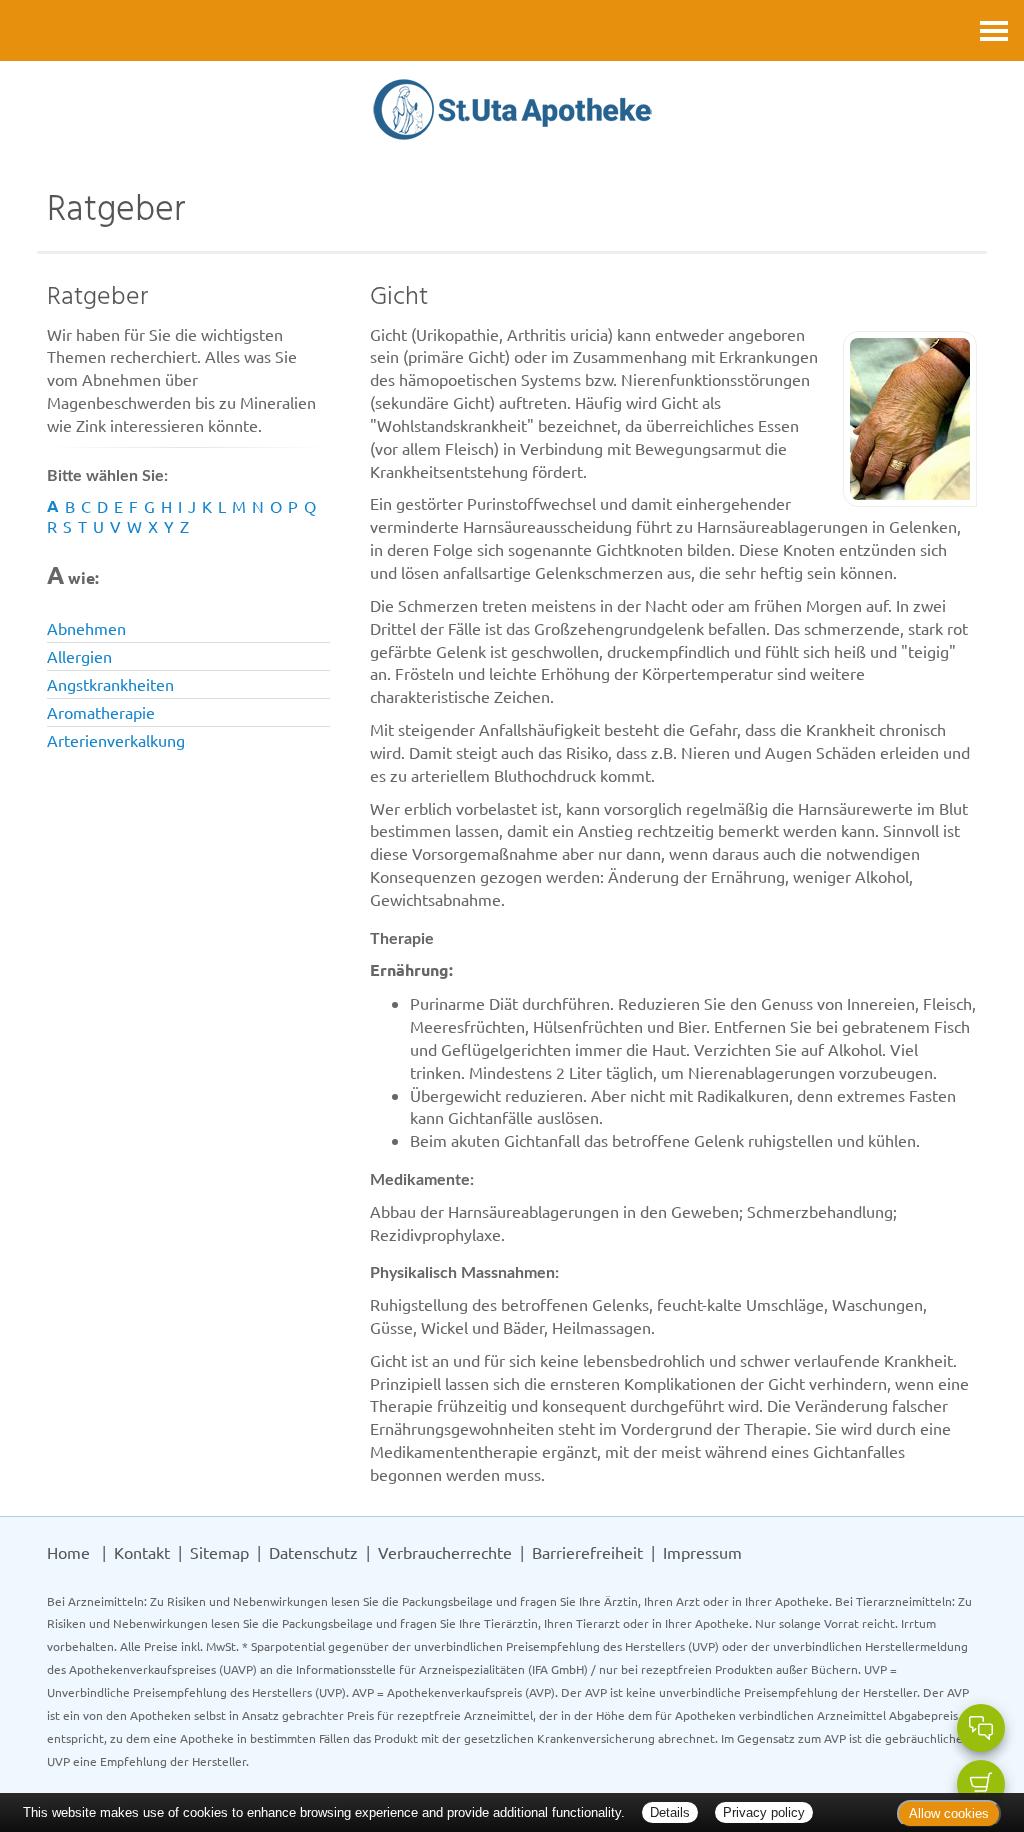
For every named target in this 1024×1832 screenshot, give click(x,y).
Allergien (79, 656)
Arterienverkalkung (116, 740)
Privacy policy (764, 1812)
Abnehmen (86, 628)
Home (68, 1552)
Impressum (702, 1552)
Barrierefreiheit (587, 1552)
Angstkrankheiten (110, 684)
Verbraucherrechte (445, 1552)
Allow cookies (949, 1813)
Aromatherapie (101, 712)
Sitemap (219, 1552)
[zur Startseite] (512, 111)
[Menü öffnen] (994, 30)
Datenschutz (313, 1552)
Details (670, 1812)
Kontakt (142, 1552)
